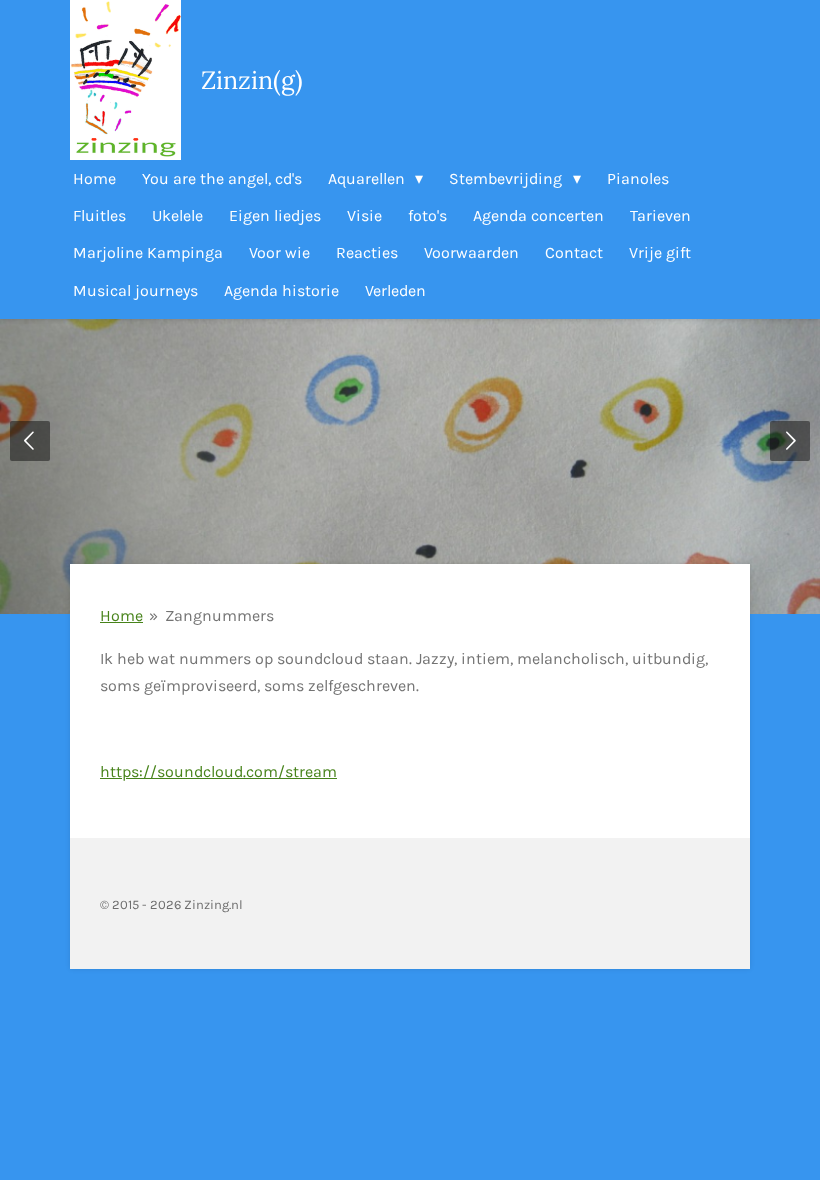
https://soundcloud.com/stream (218, 771)
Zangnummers (219, 615)
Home (121, 615)
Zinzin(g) (252, 80)
